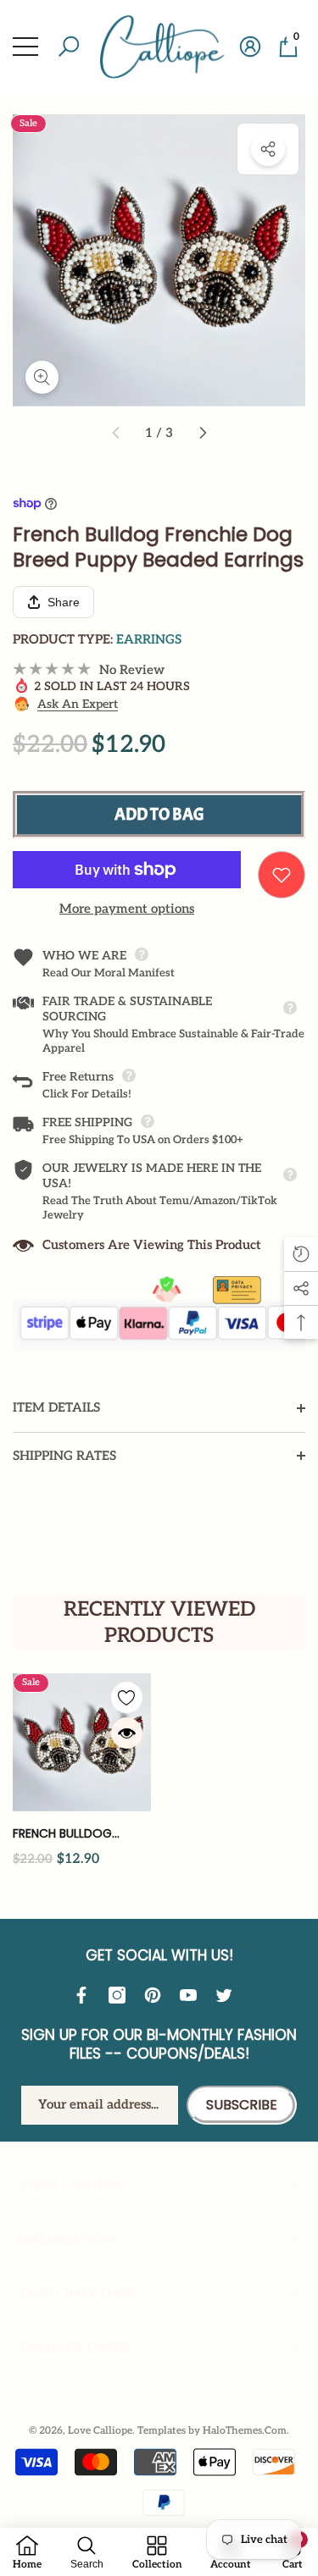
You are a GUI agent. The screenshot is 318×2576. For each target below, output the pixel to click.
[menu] (25, 47)
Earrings (149, 639)
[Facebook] (86, 1995)
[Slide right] (202, 434)
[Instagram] (121, 1995)
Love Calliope (100, 2431)
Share (268, 149)
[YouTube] (192, 1995)
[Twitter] (228, 1995)
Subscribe (242, 2105)
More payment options (127, 909)
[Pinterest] (157, 1995)
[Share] (268, 149)
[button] (69, 47)
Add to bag (159, 814)
